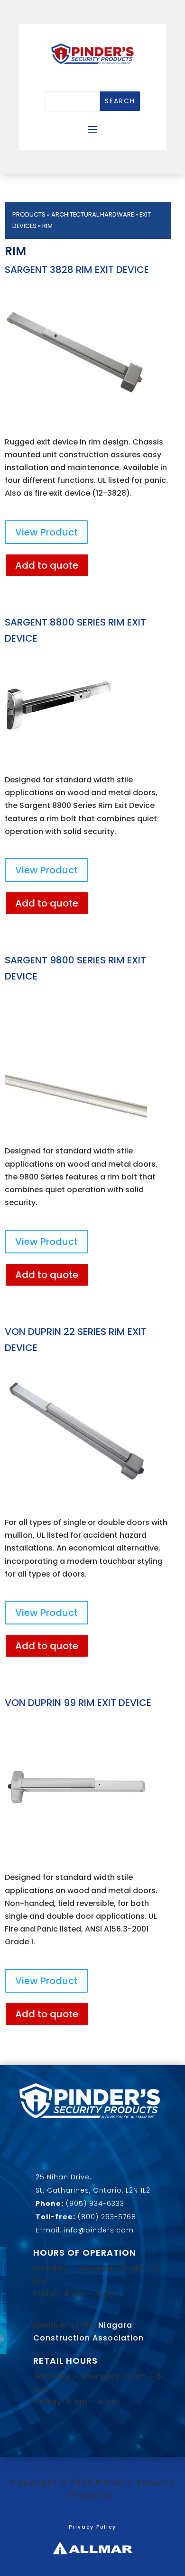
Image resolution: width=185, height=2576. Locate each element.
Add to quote (47, 565)
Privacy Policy (92, 2527)
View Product (46, 532)
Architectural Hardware (92, 214)
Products (29, 214)
